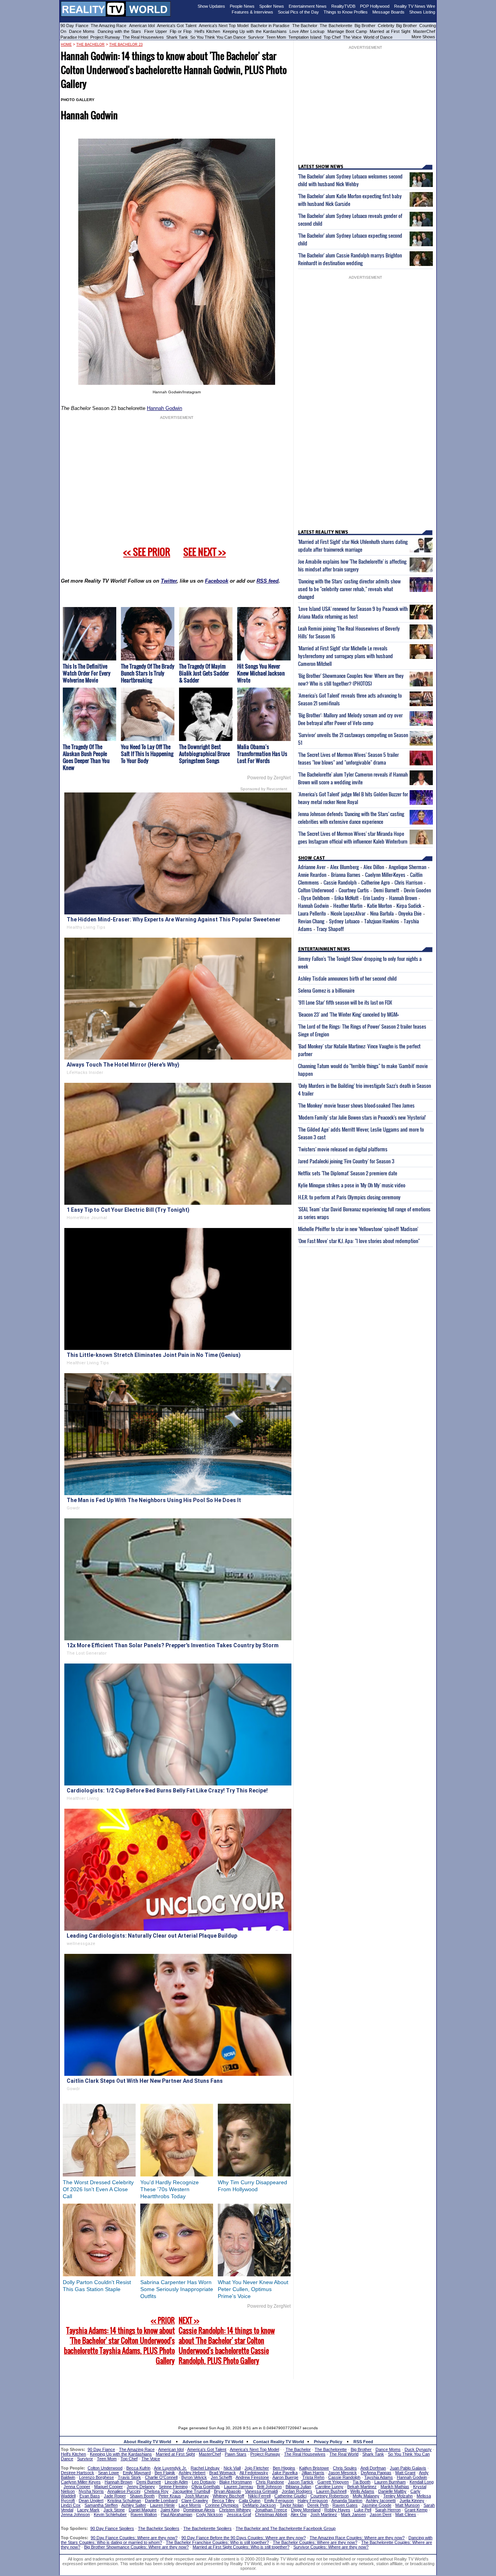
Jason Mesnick (343, 2473)
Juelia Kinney (412, 2501)
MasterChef (424, 31)
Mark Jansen (353, 2514)
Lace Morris (190, 2505)
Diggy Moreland (306, 2510)
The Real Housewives (143, 37)
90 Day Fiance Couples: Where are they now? (134, 2538)
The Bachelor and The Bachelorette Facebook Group (286, 2528)
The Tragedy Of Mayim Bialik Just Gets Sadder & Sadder (204, 673)
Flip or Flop (181, 31)
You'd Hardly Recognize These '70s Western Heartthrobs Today (170, 2189)
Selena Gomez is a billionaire (326, 990)
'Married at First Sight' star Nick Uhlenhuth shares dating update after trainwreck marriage (353, 545)
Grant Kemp (416, 2510)
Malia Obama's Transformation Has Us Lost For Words (262, 754)
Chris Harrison (408, 882)
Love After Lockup (307, 31)
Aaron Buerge (285, 2477)
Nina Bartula (382, 913)
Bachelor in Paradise (270, 26)
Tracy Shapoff (330, 929)
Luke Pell (363, 2510)
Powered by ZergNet (269, 778)
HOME (66, 45)
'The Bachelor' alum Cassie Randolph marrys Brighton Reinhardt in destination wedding (350, 259)
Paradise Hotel (74, 37)
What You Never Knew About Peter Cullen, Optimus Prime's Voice (253, 2289)
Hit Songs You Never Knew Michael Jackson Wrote (261, 673)
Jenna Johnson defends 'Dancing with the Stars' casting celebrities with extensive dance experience (351, 818)
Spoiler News (272, 6)
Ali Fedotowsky (254, 2473)
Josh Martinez (324, 2514)
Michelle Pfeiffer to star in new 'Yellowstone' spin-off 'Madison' (358, 1229)
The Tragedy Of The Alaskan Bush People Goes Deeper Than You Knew (86, 757)
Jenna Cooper (77, 2487)
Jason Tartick (301, 2482)
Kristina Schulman (124, 2501)
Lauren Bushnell (331, 2491)
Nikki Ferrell (259, 2496)
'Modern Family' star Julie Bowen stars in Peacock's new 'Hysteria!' (362, 1117)
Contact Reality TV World (279, 2442)
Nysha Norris (91, 2491)
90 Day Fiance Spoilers (112, 2528)
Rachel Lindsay (205, 2468)
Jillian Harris (313, 2473)
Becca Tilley (223, 2501)
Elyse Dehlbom (315, 898)
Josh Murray (197, 2496)
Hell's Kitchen (207, 31)
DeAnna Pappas (376, 2473)
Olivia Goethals (206, 2487)
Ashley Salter (134, 2505)
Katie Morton (379, 906)
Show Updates (211, 6)
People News (242, 6)
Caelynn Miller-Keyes (385, 875)
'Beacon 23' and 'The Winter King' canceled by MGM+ (348, 1014)
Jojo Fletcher (257, 2468)
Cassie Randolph (340, 882)
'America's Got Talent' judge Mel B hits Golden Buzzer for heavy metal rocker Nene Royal (353, 798)
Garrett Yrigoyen (333, 2482)
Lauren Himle (162, 2505)
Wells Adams (362, 2491)
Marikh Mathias (395, 2487)
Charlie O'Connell (161, 2477)
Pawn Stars (236, 2454)
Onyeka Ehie (410, 913)
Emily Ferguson (279, 2501)
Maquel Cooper (108, 2487)
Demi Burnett (386, 890)
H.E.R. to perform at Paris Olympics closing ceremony (349, 1197)
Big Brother (365, 26)
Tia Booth (362, 2482)
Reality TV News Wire (415, 6)
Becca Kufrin (138, 2468)
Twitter (169, 581)
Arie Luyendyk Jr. (170, 2468)
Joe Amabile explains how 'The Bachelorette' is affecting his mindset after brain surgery (352, 565)
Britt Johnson (269, 2487)
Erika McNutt (346, 898)
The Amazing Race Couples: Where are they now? (357, 2538)
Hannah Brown (403, 898)
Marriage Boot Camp (347, 31)
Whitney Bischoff (228, 2496)
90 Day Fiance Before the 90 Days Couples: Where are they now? (244, 2538)
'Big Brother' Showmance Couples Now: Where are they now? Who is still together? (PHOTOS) (351, 679)
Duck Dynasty (418, 2449)
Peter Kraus (170, 2496)
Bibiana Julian (298, 2487)
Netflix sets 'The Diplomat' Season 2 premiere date (348, 1173)
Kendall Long (422, 2482)
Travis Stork (129, 2477)
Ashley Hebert (192, 2473)
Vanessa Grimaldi (261, 2491)
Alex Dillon (374, 867)
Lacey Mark (88, 2510)
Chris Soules (345, 2468)
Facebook (217, 581)
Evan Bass (90, 2496)
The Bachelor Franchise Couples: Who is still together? (217, 2542)
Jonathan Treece (271, 2510)
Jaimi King (170, 2510)
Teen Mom (276, 37)
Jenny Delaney (141, 2487)
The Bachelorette (336, 26)
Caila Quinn (250, 2501)
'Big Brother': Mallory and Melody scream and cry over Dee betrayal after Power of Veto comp (350, 719)
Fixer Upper (156, 31)
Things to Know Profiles (346, 12)
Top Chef (332, 37)
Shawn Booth (142, 2496)
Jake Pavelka (285, 2473)
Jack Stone (114, 2510)
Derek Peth (318, 2505)
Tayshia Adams (379, 2477)
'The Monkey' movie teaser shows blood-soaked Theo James (356, 1105)
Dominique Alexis (199, 2510)
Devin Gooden (417, 890)
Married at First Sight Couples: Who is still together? (241, 2547)
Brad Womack (223, 2473)
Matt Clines (406, 2514)
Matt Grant (405, 2473)
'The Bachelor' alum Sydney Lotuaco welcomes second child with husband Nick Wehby (350, 180)
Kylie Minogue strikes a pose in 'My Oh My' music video (352, 1185)
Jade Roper (115, 2496)
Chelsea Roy (156, 2491)
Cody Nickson (209, 2514)
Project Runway (105, 37)
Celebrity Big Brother (397, 26)
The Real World (344, 2454)
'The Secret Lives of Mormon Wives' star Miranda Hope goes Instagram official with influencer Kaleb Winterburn (353, 837)
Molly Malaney (366, 2496)
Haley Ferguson (313, 2501)
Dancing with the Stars (120, 31)
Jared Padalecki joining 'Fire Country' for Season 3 (346, 1161)
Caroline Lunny (329, 2487)
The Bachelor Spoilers (159, 2528)
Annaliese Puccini (124, 2491)
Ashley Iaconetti (381, 2501)
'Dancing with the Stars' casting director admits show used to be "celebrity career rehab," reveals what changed (349, 589)
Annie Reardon (312, 875)
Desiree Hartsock (77, 2473)
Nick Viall (232, 2468)
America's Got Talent (177, 26)
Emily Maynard (137, 2473)
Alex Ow (299, 2514)
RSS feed (268, 581)
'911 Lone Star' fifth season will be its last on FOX (345, 1002)
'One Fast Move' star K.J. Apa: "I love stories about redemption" (359, 1241)
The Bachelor (305, 26)
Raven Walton (144, 2514)
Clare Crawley (195, 2501)
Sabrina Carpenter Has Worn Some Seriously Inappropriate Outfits (177, 2289)
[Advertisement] (248, 2397)
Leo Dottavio (204, 2482)
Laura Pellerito (312, 913)
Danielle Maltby (392, 2491)
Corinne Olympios (222, 2505)
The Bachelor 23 (126, 45)
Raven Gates (345, 2505)
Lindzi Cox (71, 2505)
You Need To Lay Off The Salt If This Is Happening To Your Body (147, 754)
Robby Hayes (337, 2510)
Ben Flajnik (165, 2473)
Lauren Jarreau (239, 2487)
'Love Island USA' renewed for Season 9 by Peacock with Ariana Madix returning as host (353, 612)
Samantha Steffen (101, 2505)
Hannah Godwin (164, 408)
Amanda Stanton (347, 2501)
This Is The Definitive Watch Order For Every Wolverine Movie (87, 673)
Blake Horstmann (236, 2482)
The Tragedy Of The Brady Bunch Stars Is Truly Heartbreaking (148, 673)
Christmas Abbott (271, 2514)
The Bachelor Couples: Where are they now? (315, 2542)
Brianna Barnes (346, 875)
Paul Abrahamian (177, 2514)
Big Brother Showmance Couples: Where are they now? (136, 2547)
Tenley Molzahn (398, 2496)
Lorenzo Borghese (96, 2477)
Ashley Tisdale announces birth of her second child (347, 978)
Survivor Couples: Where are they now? (331, 2547)
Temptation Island (305, 37)
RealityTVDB (343, 6)
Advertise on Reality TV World (213, 2442)
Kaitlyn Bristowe (314, 2468)
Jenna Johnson (75, 2514)
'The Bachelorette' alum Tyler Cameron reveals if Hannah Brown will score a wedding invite (353, 778)
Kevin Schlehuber (110, 2514)
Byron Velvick (194, 2477)
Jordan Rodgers (297, 2491)
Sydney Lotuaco (344, 921)
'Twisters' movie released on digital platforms (343, 1149)
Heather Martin (348, 906)
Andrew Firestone (252, 2477)
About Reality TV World (147, 2442)
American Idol (142, 26)
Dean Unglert (91, 2501)
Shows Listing (422, 12)
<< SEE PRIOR (147, 552)
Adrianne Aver (312, 867)
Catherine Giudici (290, 2496)
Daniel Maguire (143, 2510)
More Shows (423, 37)
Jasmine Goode (376, 2505)
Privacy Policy (328, 2442)
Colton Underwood (316, 890)
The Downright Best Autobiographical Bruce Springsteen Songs (204, 754)
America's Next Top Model (224, 26)
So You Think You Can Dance (218, 37)
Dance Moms (82, 31)
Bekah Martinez (362, 2487)
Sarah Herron (388, 2510)
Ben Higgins (284, 2468)
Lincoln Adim (176, 2482)
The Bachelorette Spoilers (208, 2528)
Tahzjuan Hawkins (382, 921)
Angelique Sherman (407, 867)
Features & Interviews (252, 12)
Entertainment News (308, 6)
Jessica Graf (239, 2514)
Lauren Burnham (390, 2482)
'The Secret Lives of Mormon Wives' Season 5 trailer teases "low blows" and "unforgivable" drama (348, 758)
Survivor (256, 37)
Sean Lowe (108, 2473)
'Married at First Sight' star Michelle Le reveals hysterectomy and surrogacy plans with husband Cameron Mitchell (345, 656)
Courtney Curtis (354, 890)
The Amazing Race (109, 26)
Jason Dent (381, 2514)
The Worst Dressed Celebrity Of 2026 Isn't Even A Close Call (98, 2189)
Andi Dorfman (373, 2468)
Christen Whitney (235, 2510)
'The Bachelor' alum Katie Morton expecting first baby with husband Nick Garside (350, 200)
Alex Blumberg (344, 867)
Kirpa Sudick (409, 906)
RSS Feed (363, 2442)
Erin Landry (374, 898)
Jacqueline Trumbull (191, 2491)
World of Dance (378, 37)
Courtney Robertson (330, 2496)
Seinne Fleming (173, 2487)
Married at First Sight (390, 31)
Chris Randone (270, 2482)
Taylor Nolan (292, 2505)
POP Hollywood (375, 6)
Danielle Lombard (161, 2501)
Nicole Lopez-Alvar (348, 913)
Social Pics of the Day (298, 12)
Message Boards (388, 12)
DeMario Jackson (259, 2505)
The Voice (353, 37)
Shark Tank (177, 37)
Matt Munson (407, 2505)
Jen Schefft (221, 2477)
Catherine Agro (375, 882)
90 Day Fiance (74, 26)
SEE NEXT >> (205, 552)
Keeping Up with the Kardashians (255, 31)
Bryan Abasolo (227, 2491)
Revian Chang (311, 921)
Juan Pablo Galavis (408, 2468)
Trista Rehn (313, 2477)
